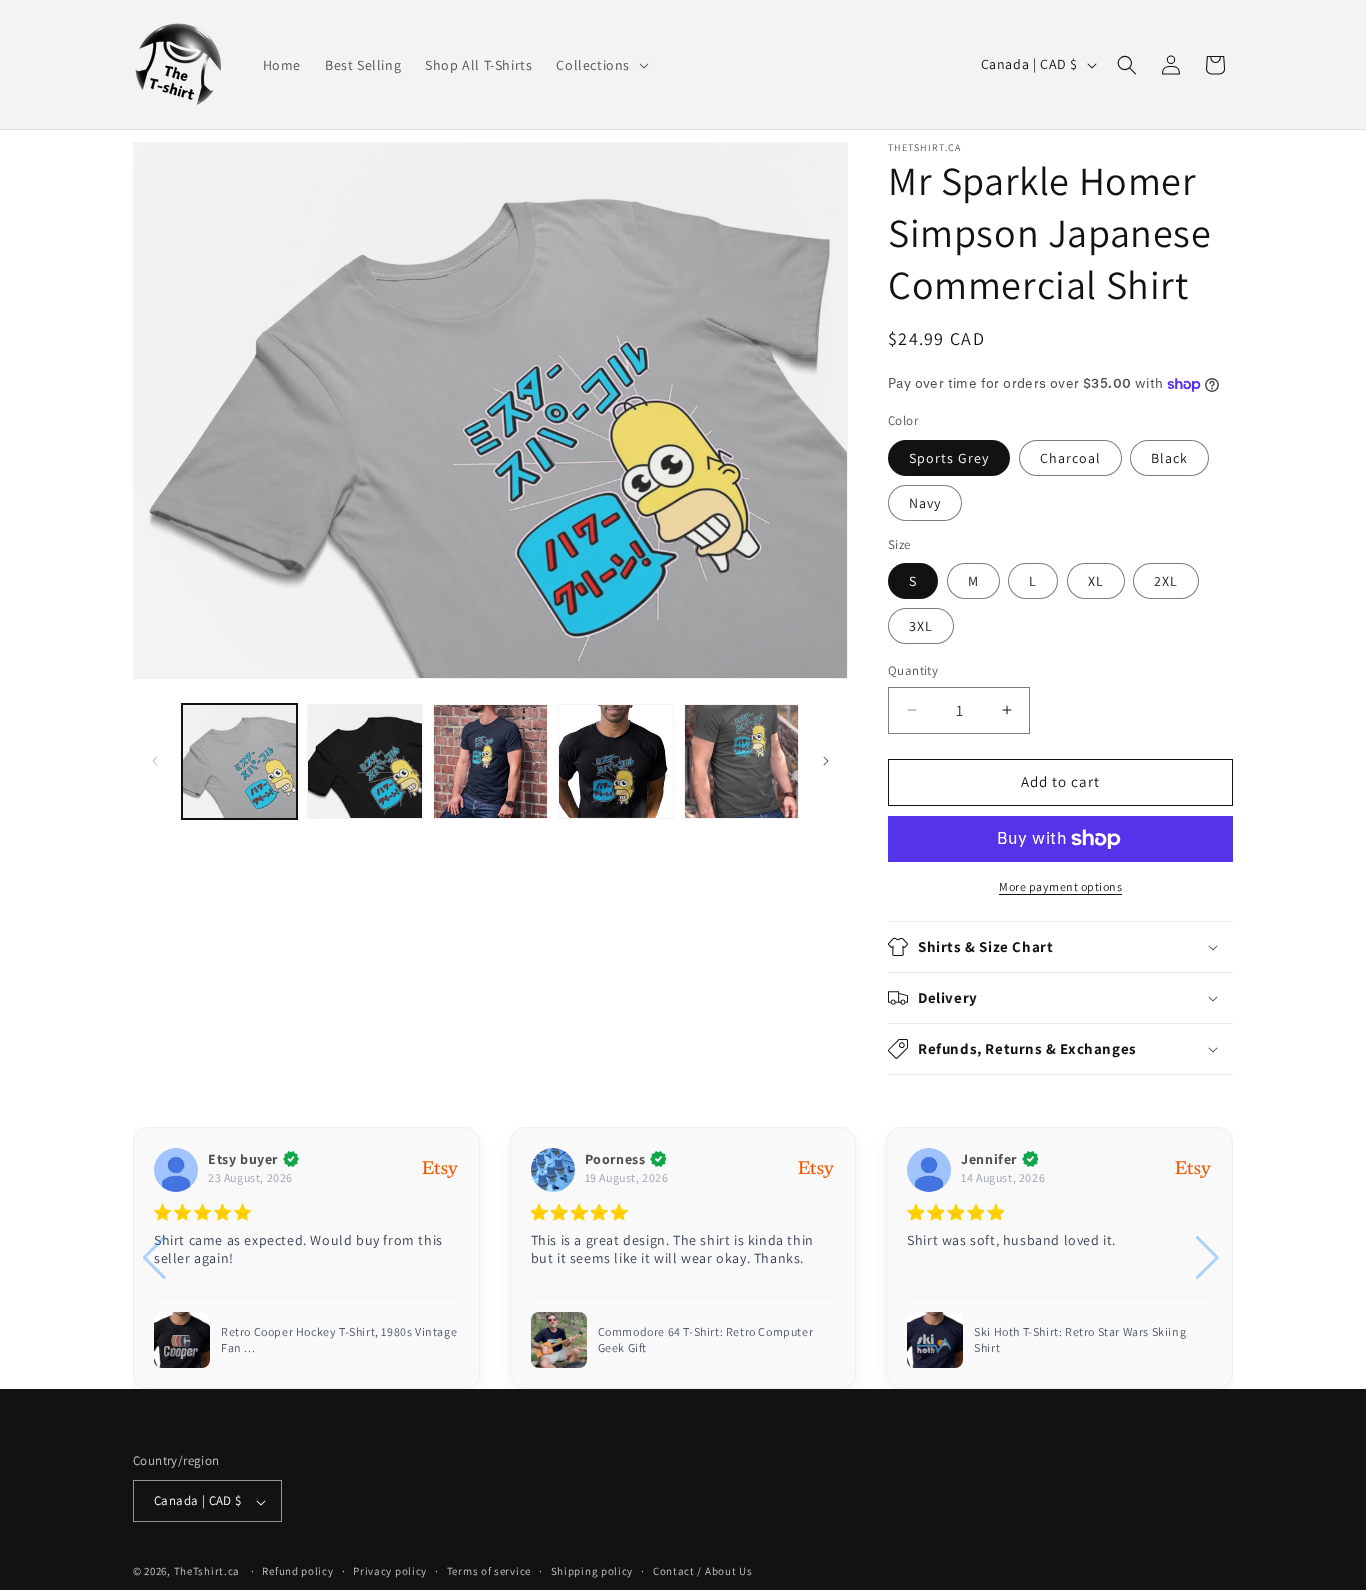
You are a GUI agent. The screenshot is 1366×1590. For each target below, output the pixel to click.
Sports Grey (949, 458)
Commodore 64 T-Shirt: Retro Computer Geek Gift (706, 1339)
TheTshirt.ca (207, 1572)
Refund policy (297, 1571)
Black (1169, 458)
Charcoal (1070, 458)
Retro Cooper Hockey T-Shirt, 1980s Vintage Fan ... (339, 1339)
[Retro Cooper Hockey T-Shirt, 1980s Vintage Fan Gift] (182, 1340)
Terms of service (489, 1571)
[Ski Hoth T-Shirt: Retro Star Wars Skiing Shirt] (935, 1340)
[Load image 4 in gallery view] (615, 761)
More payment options (1060, 886)
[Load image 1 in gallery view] (239, 761)
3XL (921, 626)
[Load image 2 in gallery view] (364, 761)
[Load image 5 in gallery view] (741, 761)
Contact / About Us (703, 1571)
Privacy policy (390, 1571)
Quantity (913, 670)
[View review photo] (559, 1340)
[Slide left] (155, 761)
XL (1096, 581)
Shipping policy (592, 1571)
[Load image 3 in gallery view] (490, 761)
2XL (1166, 581)
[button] (600, 64)
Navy (925, 503)
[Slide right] (826, 761)
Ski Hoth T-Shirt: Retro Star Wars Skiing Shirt (1080, 1339)
